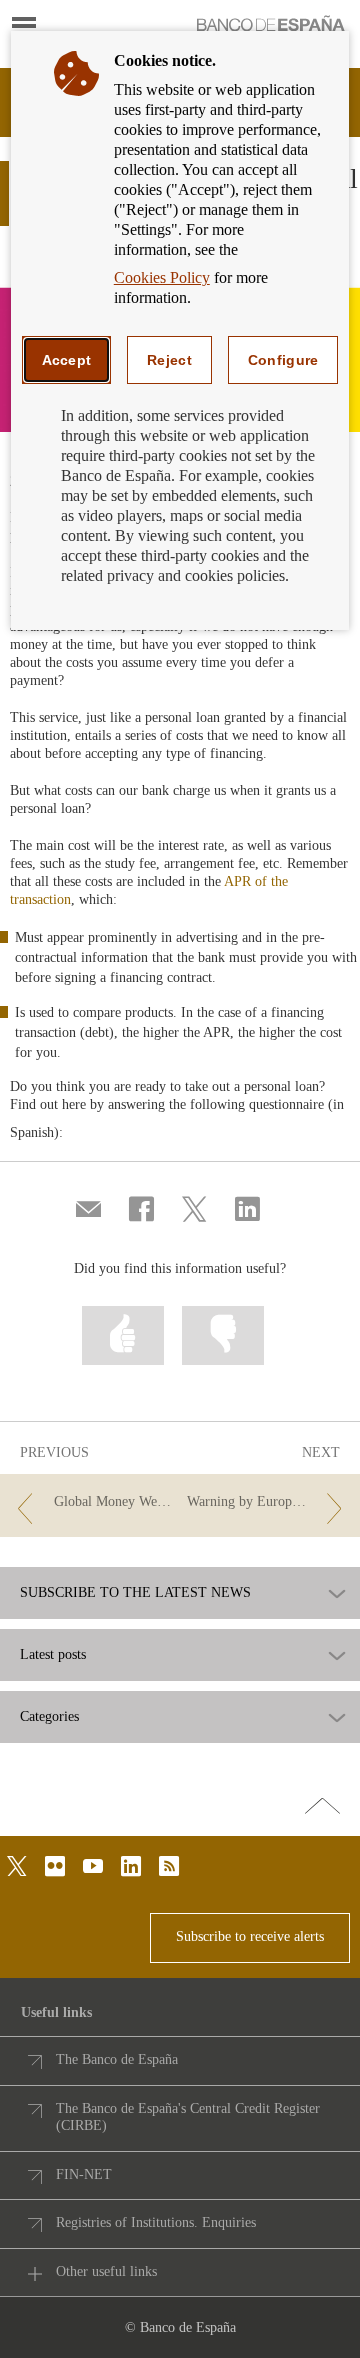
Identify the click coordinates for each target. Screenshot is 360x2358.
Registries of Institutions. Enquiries (156, 2222)
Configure (283, 360)
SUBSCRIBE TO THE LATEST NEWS (135, 1593)
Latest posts (53, 1655)
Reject (169, 360)
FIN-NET (84, 2174)
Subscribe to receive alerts (250, 1936)
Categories (49, 1717)
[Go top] (322, 1807)
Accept (67, 360)
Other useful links (106, 2271)
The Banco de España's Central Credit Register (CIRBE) (188, 2117)
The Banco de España (117, 2059)
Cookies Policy (162, 277)
